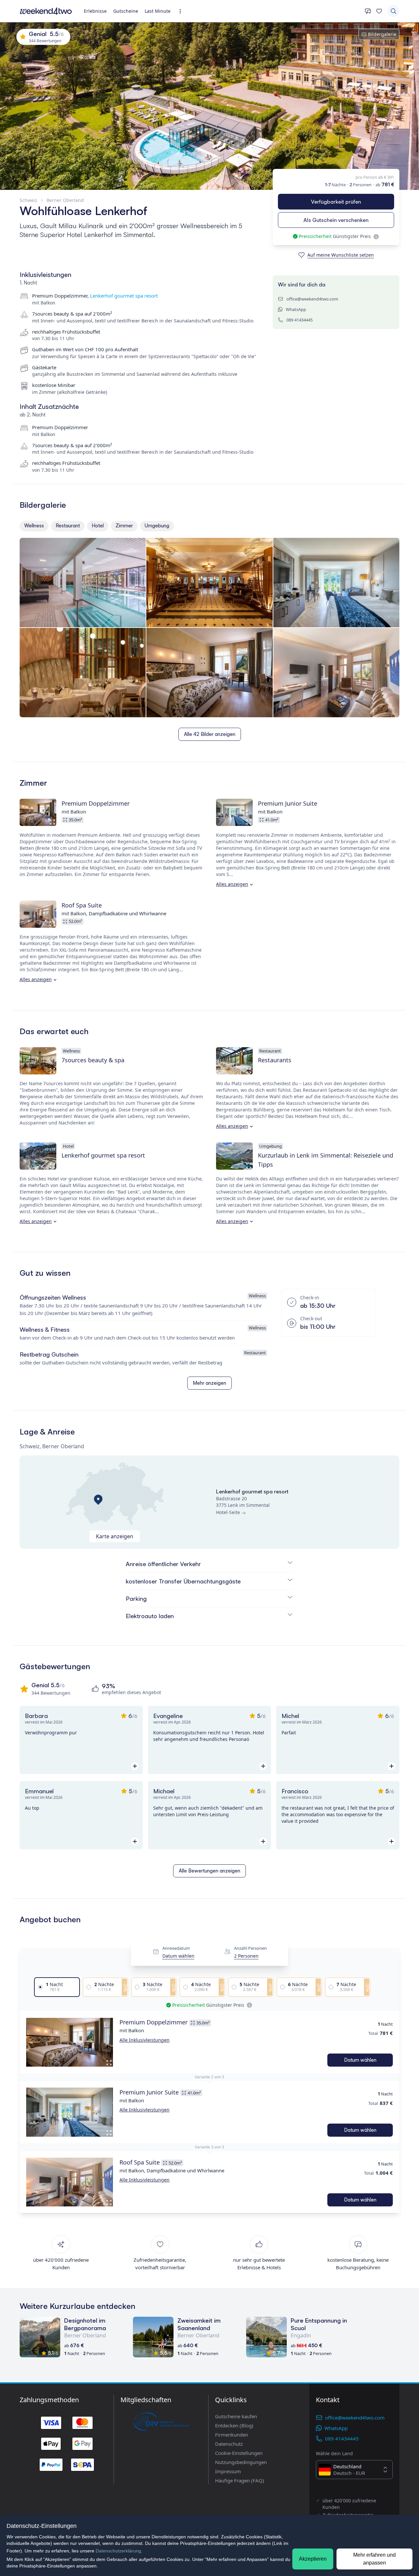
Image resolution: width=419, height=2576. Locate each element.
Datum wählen (178, 1956)
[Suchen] (393, 11)
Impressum (228, 2471)
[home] (46, 11)
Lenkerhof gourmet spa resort (124, 296)
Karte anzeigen (115, 1536)
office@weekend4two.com (312, 299)
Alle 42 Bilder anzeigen (210, 734)
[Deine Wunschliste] (379, 11)
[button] (70, 2042)
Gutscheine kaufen (236, 2416)
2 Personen (246, 1956)
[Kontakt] (368, 11)
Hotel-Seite (228, 1512)
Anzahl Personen (250, 1948)
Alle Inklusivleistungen (145, 2040)
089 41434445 (300, 320)
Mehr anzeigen (209, 1383)
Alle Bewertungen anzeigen (209, 1871)
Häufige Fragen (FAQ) (240, 2480)
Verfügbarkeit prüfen (336, 202)
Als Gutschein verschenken (336, 220)
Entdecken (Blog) (234, 2425)
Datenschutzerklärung (118, 2551)
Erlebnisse (95, 11)
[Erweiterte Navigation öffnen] (182, 11)
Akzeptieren (313, 2559)
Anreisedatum (176, 1948)
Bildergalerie (382, 34)
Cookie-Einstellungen (239, 2453)
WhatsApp (296, 309)
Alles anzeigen (232, 884)
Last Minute (158, 11)
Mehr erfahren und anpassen (374, 2559)
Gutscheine (126, 11)
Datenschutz (229, 2444)
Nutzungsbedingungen (241, 2462)
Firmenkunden (232, 2435)
